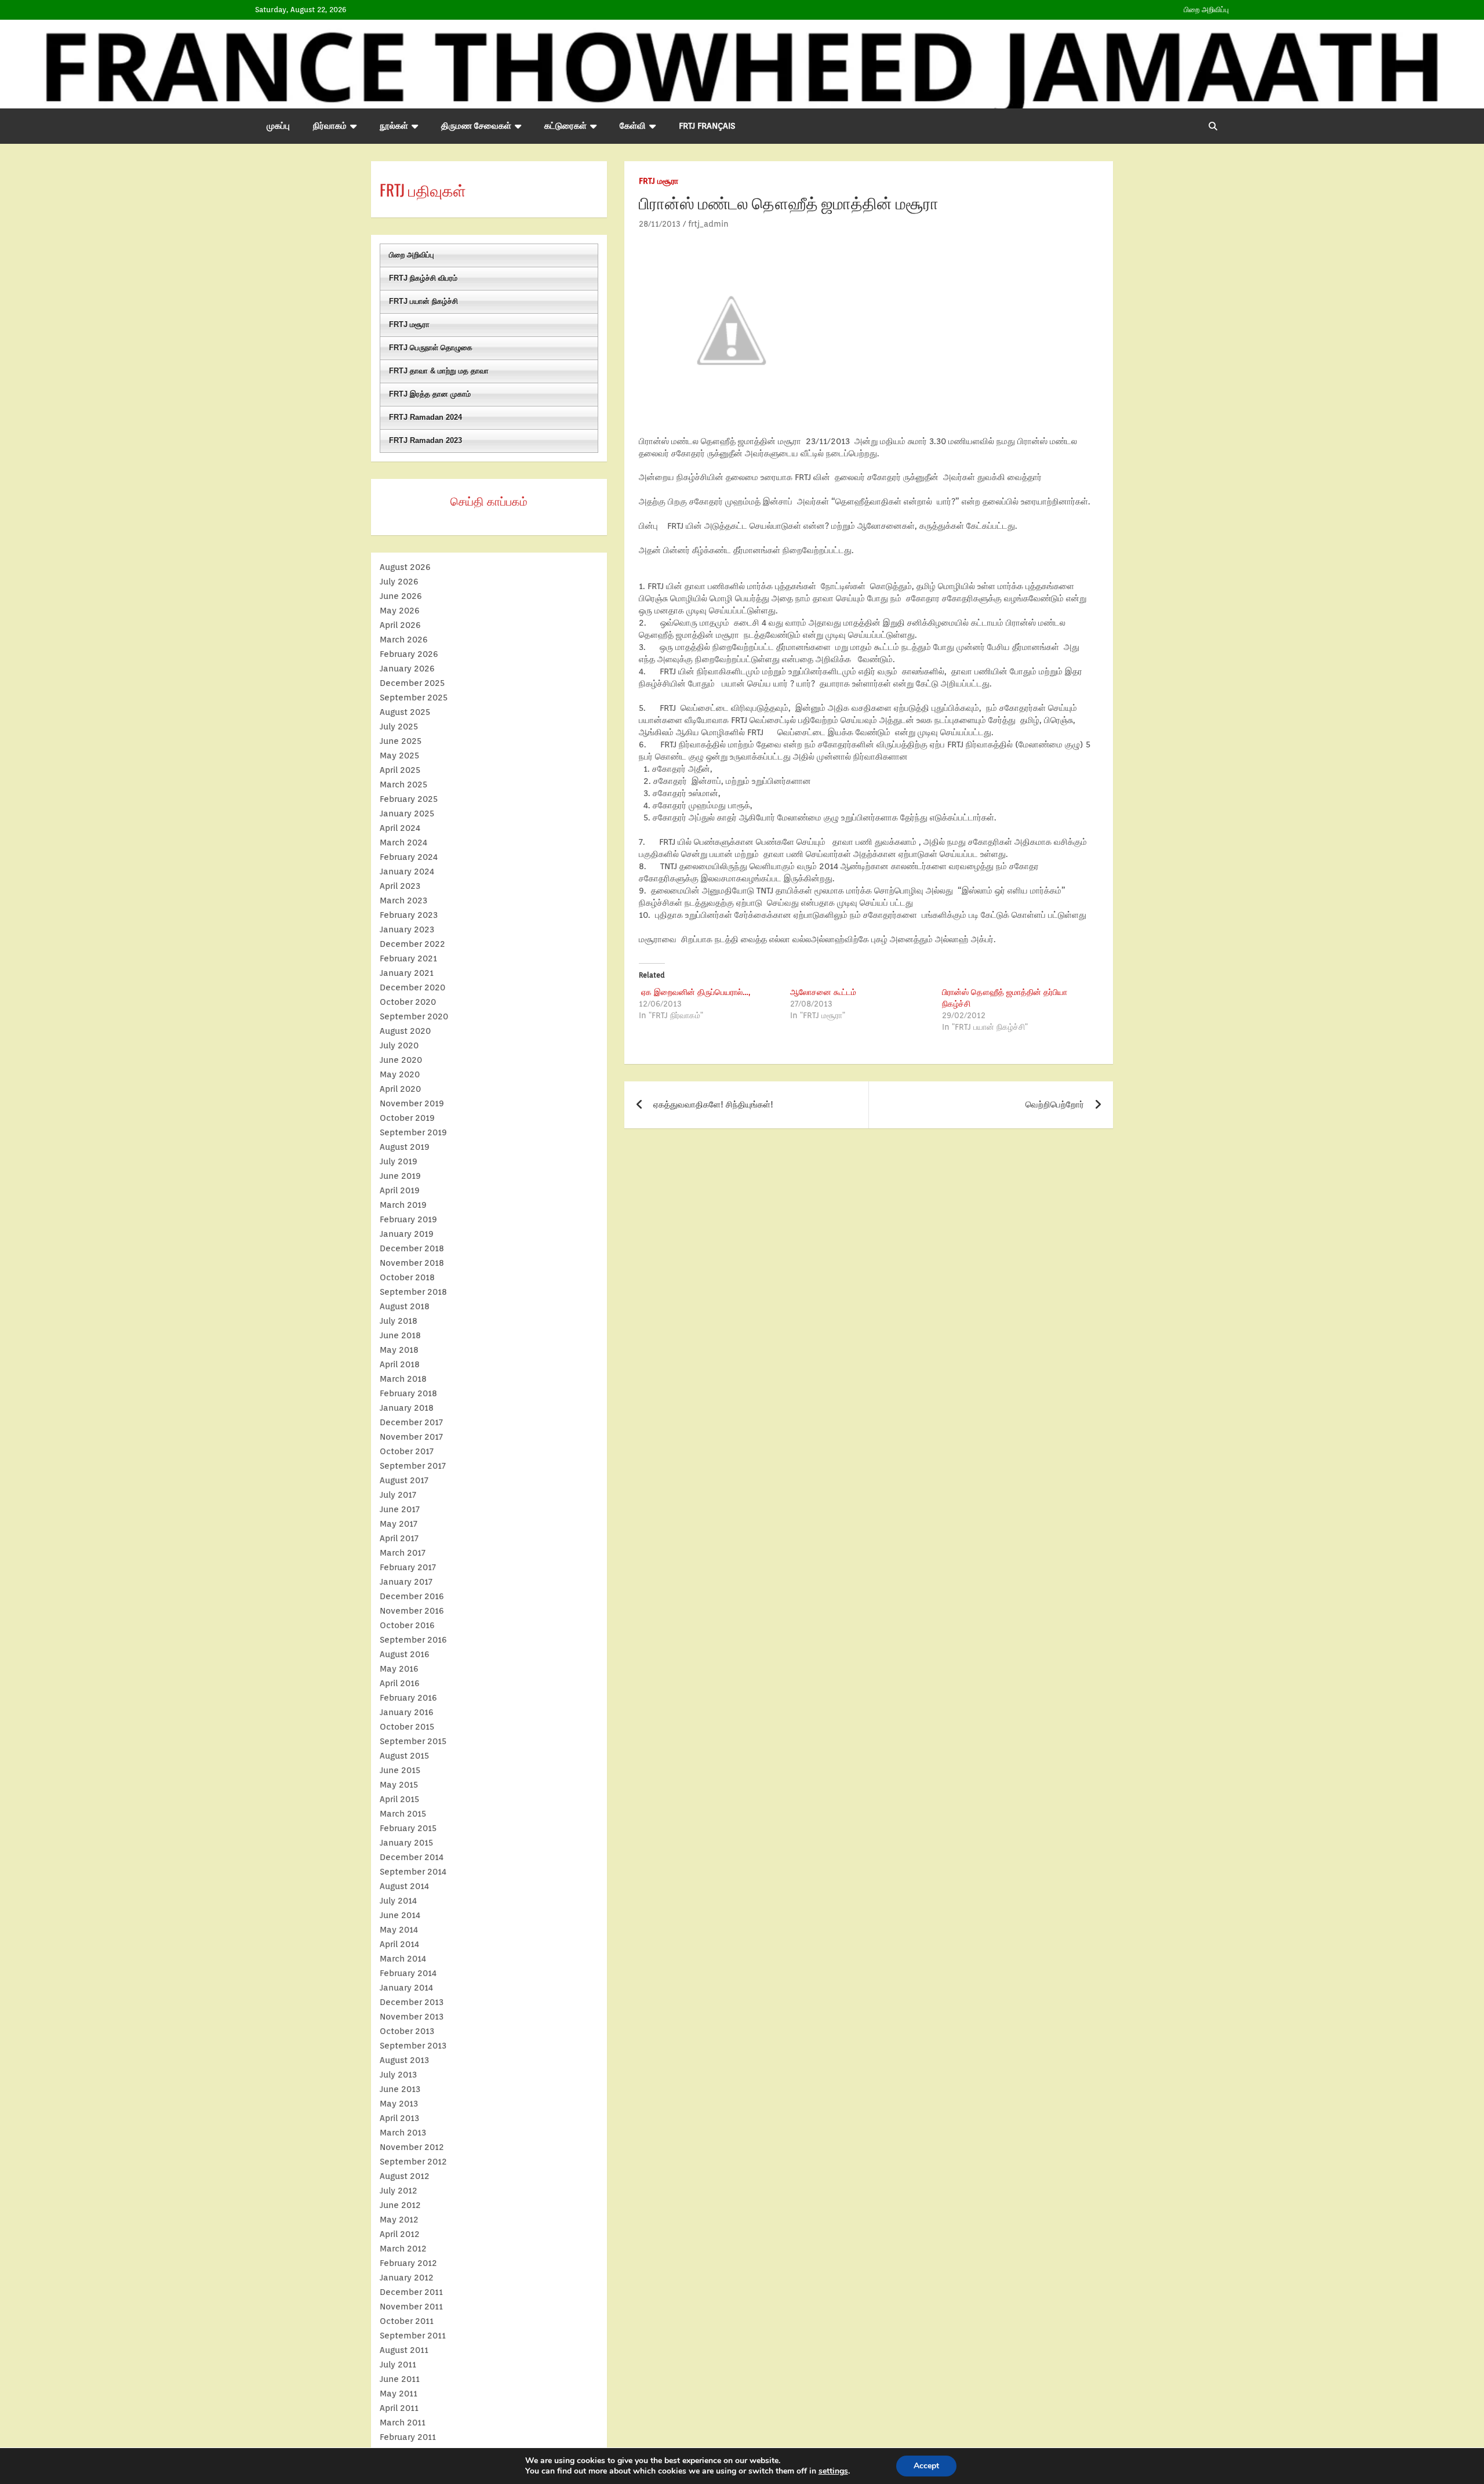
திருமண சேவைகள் (476, 126)
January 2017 (406, 1582)
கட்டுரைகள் (565, 126)
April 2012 (400, 2234)
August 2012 (405, 2176)
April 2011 (399, 2408)
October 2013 (407, 2031)
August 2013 (404, 2060)
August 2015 (404, 1756)
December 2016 (412, 1596)
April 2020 (400, 1089)
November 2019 (412, 1103)
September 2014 (413, 1872)
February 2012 (408, 2263)
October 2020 (408, 1002)
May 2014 (399, 1930)
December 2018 (412, 1248)
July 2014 (398, 1901)
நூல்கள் (394, 126)
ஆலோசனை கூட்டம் (823, 992)
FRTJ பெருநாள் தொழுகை (431, 348)
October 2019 (407, 1118)
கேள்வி (633, 126)
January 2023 (407, 929)
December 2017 (411, 1422)
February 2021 (408, 958)
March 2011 (403, 2423)
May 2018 (399, 1350)
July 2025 (399, 727)
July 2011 (398, 2365)
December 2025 (412, 683)
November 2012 (412, 2147)
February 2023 (409, 915)
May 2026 (400, 611)
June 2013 (400, 2089)
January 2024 (407, 871)
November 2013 (412, 2017)
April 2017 (399, 1538)
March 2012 (403, 2249)
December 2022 (412, 944)
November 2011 (411, 2307)
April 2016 (400, 1683)
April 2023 (400, 886)
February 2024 (409, 857)
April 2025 (400, 770)
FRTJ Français (707, 126)
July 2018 (399, 1321)
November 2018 (412, 1263)
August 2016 (405, 1654)
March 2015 (403, 1814)
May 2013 (399, 2104)
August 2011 (404, 2350)
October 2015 (407, 1727)
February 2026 (409, 654)
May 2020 (400, 1074)
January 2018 (407, 1408)
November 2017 (411, 1437)
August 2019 (405, 1147)
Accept (926, 2466)
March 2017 (403, 1553)
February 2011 (408, 2437)
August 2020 (405, 1031)
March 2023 (403, 900)
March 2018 (403, 1379)
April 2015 (399, 1799)
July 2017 (398, 1495)
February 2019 (408, 1219)
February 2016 (408, 1698)
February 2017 (408, 1567)
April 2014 (399, 1944)
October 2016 (407, 1625)
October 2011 (407, 2321)
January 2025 (407, 814)
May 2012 (399, 2220)
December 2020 (412, 987)
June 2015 (400, 1770)
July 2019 (399, 1161)
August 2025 (405, 712)
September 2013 (413, 2046)
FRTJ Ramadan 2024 (425, 417)
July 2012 (399, 2191)
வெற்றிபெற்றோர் (1055, 1105)
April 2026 (400, 625)
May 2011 (399, 2394)
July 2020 (399, 1045)
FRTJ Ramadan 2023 (425, 440)
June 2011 (400, 2379)
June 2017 (400, 1509)
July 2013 (398, 2075)
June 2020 (401, 1060)
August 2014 (404, 1886)
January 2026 (407, 669)
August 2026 (405, 567)
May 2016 (399, 1669)
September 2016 (413, 1640)
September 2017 (413, 1466)
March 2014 (403, 1959)
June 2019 (400, 1176)
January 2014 (406, 1988)
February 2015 (408, 1828)
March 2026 (404, 640)
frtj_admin (708, 224)
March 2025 (403, 785)
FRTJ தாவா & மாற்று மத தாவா (439, 371)
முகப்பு (278, 126)
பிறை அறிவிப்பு (1206, 10)
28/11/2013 (660, 224)
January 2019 (407, 1234)
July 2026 (399, 582)
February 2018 (408, 1393)
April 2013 (399, 2118)
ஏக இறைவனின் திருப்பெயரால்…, (694, 992)
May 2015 (399, 1785)
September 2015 (413, 1741)
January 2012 (407, 2278)
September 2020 (414, 1016)
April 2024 (400, 828)
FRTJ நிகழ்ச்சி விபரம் (423, 278)
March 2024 (403, 842)
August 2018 (405, 1306)
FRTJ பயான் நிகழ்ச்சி (423, 301)
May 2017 (399, 1524)
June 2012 (400, 2205)
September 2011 (413, 2336)
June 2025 (401, 741)
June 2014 (400, 1915)
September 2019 (413, 1132)
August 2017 (404, 1480)
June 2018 (400, 1335)
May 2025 (399, 756)
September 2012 (413, 2162)
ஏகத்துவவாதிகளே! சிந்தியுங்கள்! (713, 1105)
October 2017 (407, 1451)
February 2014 (408, 1973)
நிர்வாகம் (330, 126)
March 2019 (403, 1205)
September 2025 (414, 698)
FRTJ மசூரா (659, 181)
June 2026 (401, 596)
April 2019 (400, 1190)
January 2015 (406, 1843)
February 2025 (409, 799)
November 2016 (412, 1611)
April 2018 (400, 1364)
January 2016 (407, 1712)
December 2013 (412, 2002)
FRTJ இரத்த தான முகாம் (430, 394)
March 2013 (403, 2133)
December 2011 (411, 2292)
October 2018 (407, 1277)
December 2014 (412, 1857)
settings (833, 2471)
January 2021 (407, 973)
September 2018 (413, 1292)
